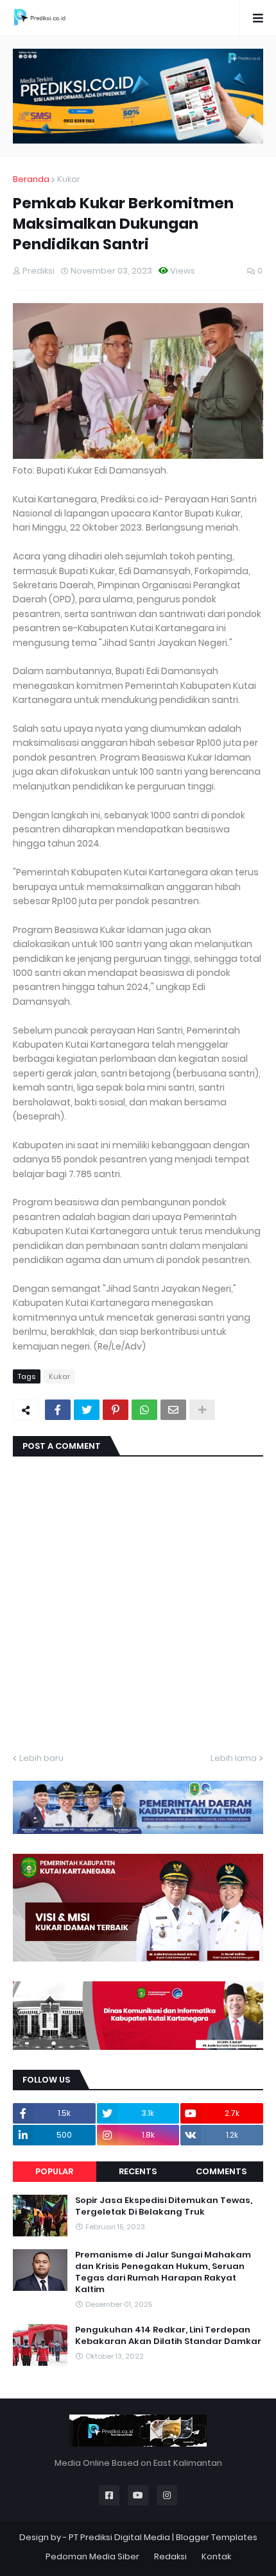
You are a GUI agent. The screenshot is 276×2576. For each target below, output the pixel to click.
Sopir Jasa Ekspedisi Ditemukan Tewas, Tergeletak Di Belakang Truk (164, 2206)
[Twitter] (87, 1410)
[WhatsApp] (144, 1410)
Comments (221, 2171)
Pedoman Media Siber (92, 2556)
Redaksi (170, 2556)
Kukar (69, 179)
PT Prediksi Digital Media (119, 2537)
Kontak (216, 2556)
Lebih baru (41, 1758)
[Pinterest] (116, 1410)
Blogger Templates (217, 2537)
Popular (54, 2171)
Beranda (31, 179)
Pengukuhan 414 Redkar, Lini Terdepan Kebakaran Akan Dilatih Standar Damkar (168, 2336)
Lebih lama (234, 1758)
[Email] (173, 1410)
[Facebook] (58, 1410)
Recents (138, 2171)
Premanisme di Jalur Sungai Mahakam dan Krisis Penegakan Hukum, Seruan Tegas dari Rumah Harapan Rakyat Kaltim (163, 2273)
